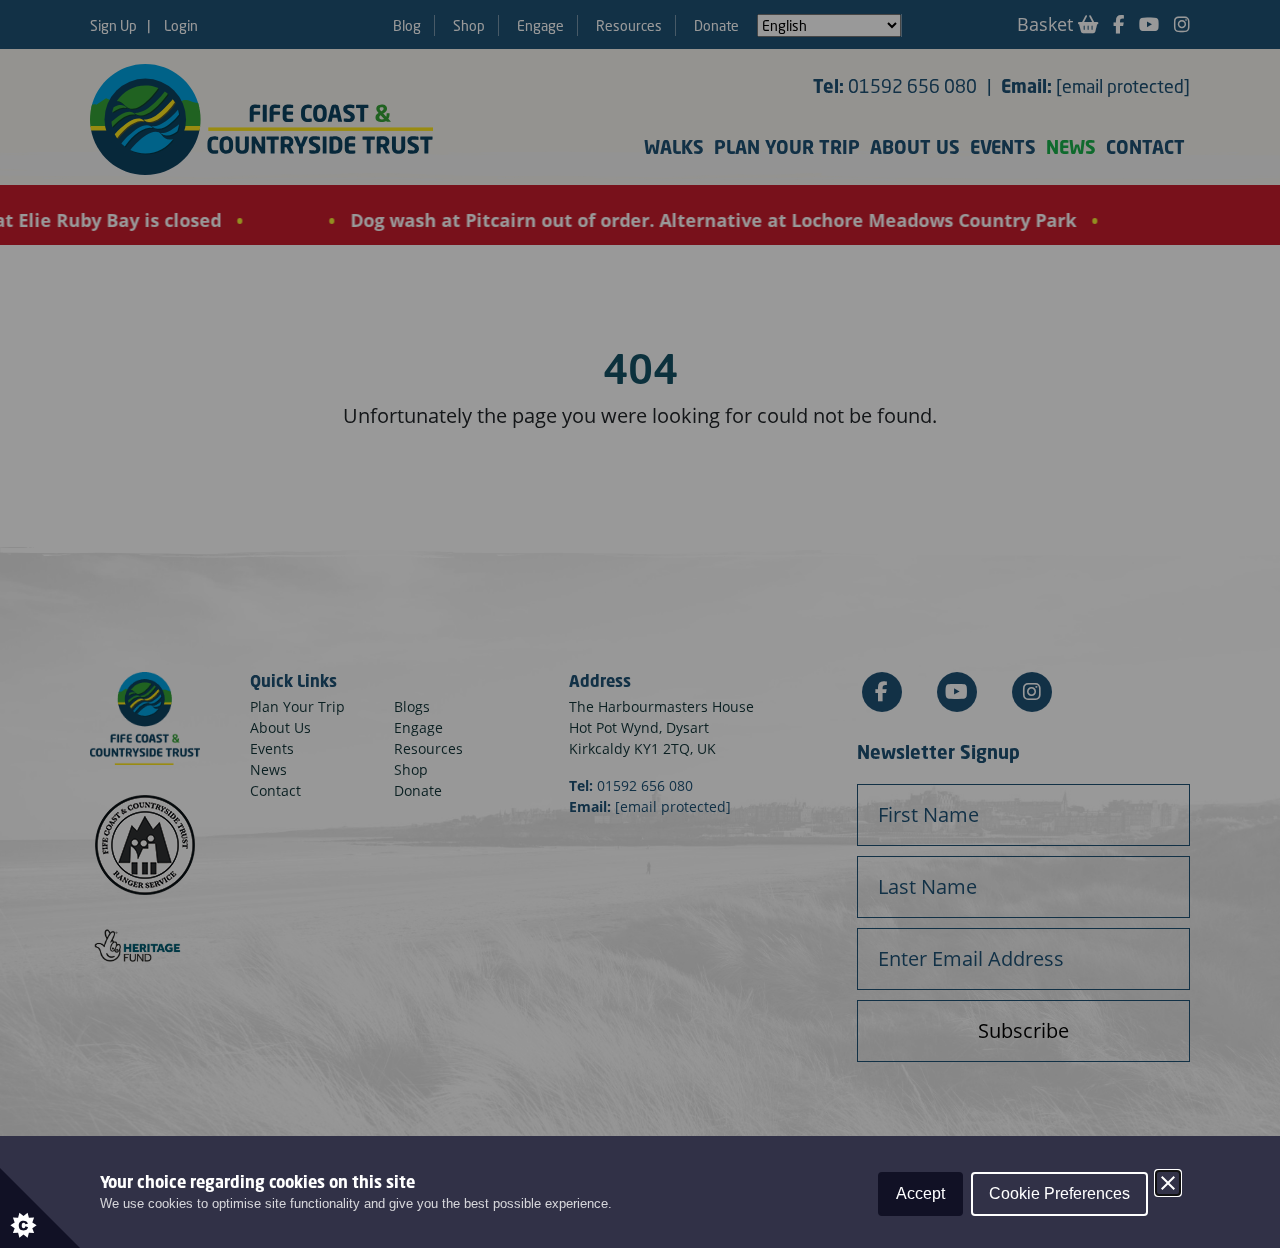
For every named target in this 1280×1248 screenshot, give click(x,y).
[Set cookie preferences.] (40, 1208)
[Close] (1168, 1183)
